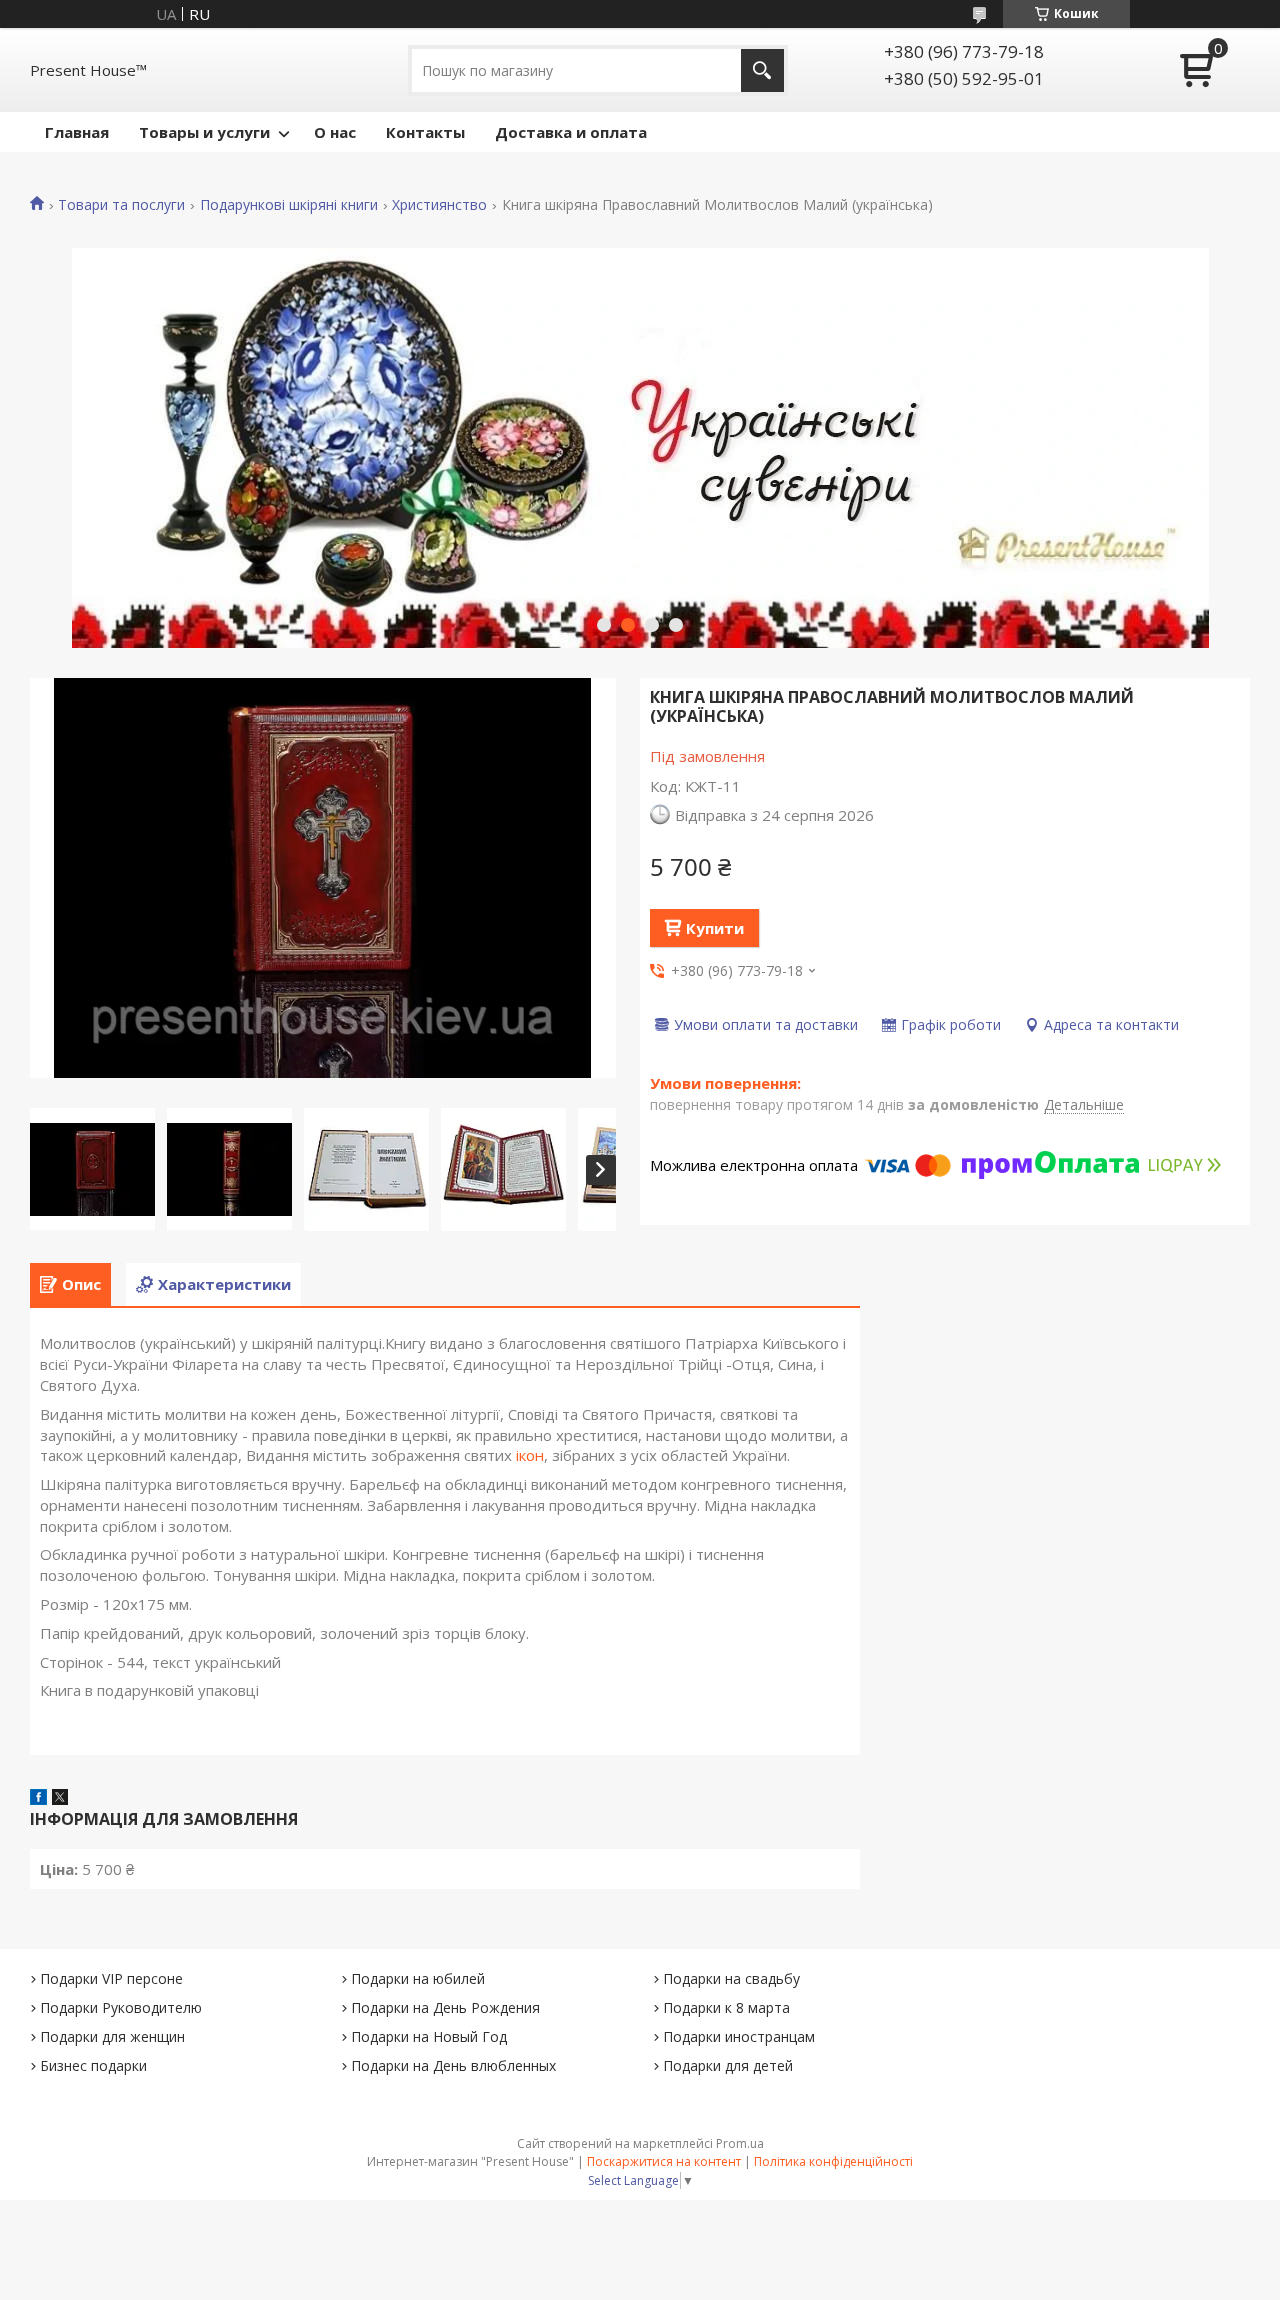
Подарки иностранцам (739, 2036)
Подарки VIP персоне (111, 1978)
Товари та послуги (121, 205)
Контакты (425, 132)
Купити (715, 928)
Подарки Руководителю (121, 2007)
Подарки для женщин (112, 2036)
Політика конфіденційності (833, 2161)
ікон (530, 1455)
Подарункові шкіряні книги (289, 205)
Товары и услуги (204, 132)
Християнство (439, 205)
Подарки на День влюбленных (453, 2065)
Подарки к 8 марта (726, 2007)
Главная (77, 132)
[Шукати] (762, 70)
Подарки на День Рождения (445, 2007)
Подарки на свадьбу (731, 1978)
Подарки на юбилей (418, 1978)
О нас (335, 132)
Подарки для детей (728, 2065)
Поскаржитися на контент (664, 2161)
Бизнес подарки (93, 2065)
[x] (60, 1799)
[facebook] (38, 1799)
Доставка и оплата (571, 132)
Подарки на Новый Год (429, 2036)
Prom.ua (740, 2143)
